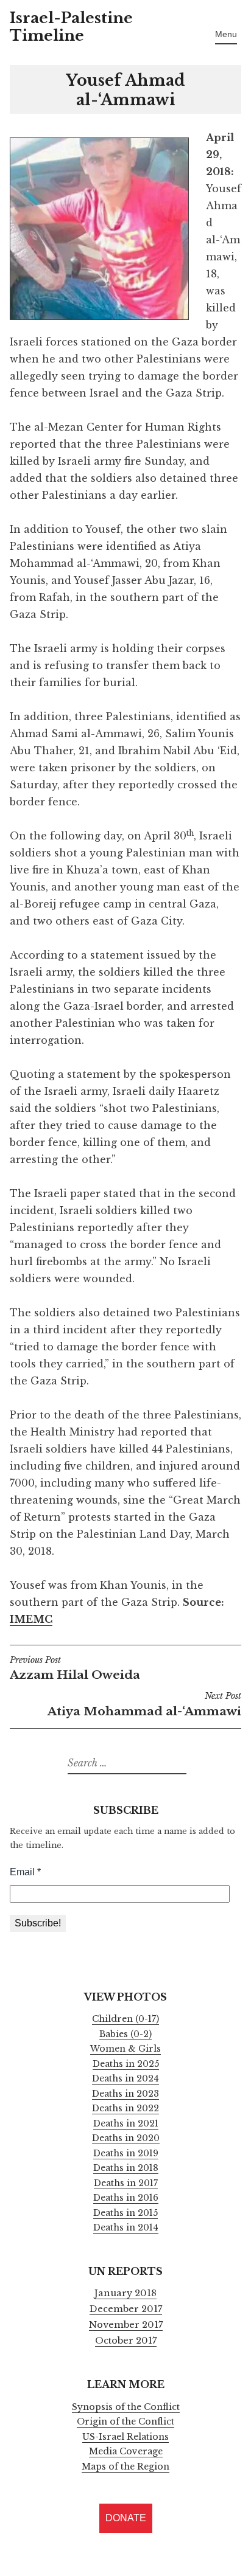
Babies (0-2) (125, 2034)
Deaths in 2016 (126, 2198)
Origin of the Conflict (125, 2422)
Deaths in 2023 (125, 2094)
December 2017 (126, 2309)
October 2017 (126, 2341)
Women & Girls (125, 2049)
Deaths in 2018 (126, 2168)
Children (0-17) (125, 2019)
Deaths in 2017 (126, 2183)
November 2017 (126, 2325)
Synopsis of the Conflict (126, 2407)
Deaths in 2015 (125, 2213)
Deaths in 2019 (126, 2153)
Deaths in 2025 (126, 2064)
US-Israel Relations (125, 2437)
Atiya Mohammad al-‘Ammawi (144, 1705)
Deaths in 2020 (126, 2138)
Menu (226, 34)
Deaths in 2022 (125, 2108)
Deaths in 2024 (125, 2078)
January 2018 (125, 2293)
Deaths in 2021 (126, 2123)
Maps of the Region (125, 2467)
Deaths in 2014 (126, 2227)
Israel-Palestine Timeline (71, 27)
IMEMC (31, 1619)
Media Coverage (126, 2451)
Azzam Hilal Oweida (75, 1669)
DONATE (126, 2518)
